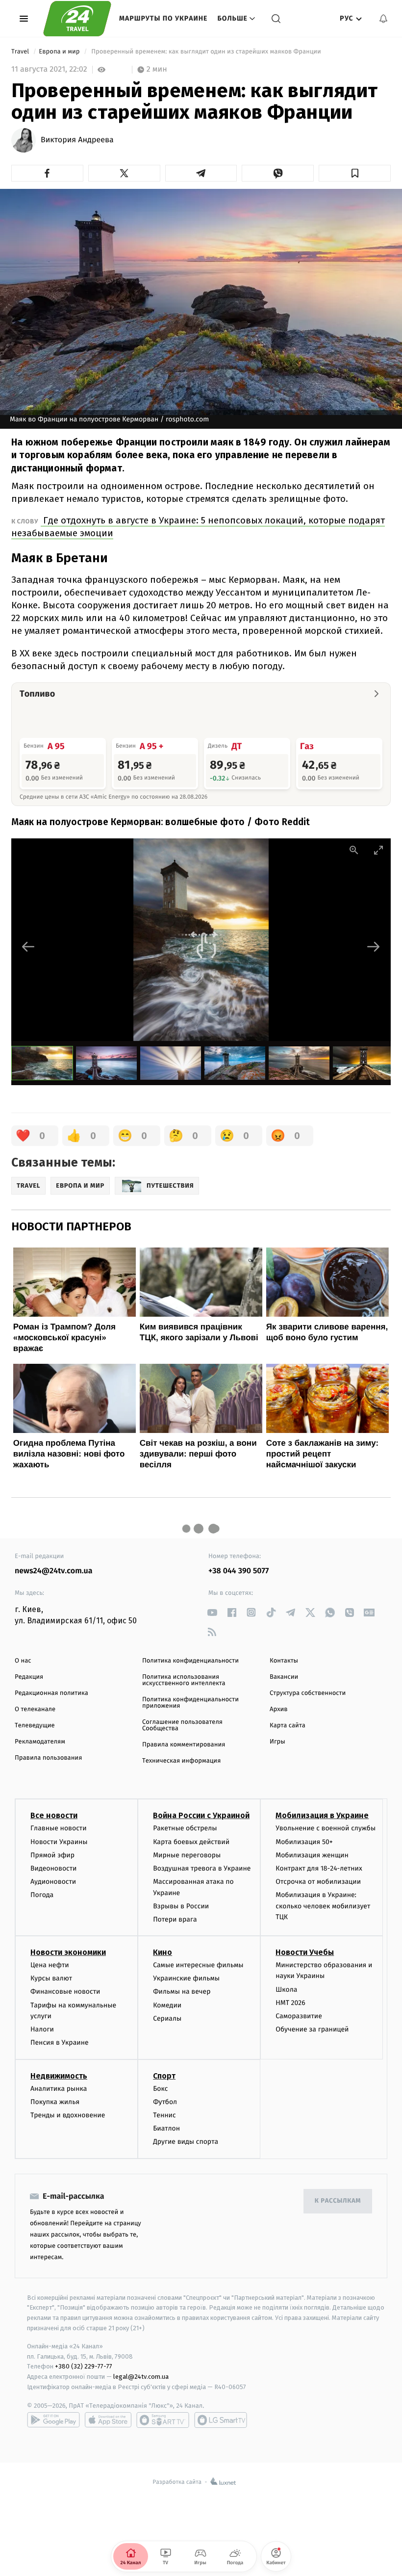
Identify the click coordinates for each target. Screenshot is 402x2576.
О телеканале (35, 1709)
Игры (277, 1742)
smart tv (163, 2420)
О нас (23, 1661)
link (212, 1612)
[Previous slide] (28, 947)
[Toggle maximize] (378, 850)
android (53, 2420)
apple (108, 2420)
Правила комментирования (184, 1745)
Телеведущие (35, 1726)
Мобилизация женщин (312, 1855)
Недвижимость (59, 2076)
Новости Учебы (305, 1952)
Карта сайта (288, 1726)
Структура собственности (308, 1693)
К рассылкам (338, 2201)
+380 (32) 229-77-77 (84, 2366)
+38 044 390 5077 (239, 1571)
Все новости (54, 1815)
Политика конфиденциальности (190, 1661)
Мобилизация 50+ (304, 1842)
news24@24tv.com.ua (54, 1571)
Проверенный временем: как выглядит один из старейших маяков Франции (206, 52)
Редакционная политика (51, 1693)
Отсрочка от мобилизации (318, 1882)
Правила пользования (48, 1758)
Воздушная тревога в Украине (202, 1868)
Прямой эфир (52, 1855)
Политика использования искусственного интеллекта (184, 1680)
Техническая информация (181, 1761)
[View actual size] (354, 850)
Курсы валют (51, 1978)
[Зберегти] (355, 173)
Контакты (284, 1661)
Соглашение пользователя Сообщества (182, 1725)
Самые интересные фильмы (198, 1965)
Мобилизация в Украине (322, 1815)
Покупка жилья (55, 2102)
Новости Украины (59, 1842)
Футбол (165, 2102)
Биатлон (166, 2128)
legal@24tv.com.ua (141, 2377)
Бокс (160, 2089)
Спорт (164, 2076)
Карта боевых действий (191, 1842)
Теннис (164, 2115)
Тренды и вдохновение (68, 2115)
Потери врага (175, 1919)
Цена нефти (50, 1965)
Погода (42, 1895)
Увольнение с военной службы (326, 1828)
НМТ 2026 (290, 2003)
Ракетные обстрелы (185, 1828)
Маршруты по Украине (163, 18)
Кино (163, 1952)
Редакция (29, 1677)
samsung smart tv (221, 2420)
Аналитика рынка (59, 2089)
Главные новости (59, 1828)
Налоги (42, 2029)
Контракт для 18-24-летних (319, 1868)
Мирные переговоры (187, 1855)
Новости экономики (68, 1952)
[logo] (77, 19)
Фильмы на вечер (182, 1991)
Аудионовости (53, 1882)
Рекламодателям (40, 1742)
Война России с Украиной (201, 1815)
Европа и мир (60, 52)
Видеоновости (54, 1868)
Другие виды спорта (186, 2142)
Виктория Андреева (77, 140)
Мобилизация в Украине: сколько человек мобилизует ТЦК (323, 1906)
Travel (21, 52)
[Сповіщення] (383, 19)
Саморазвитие (299, 2016)
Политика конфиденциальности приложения (190, 1703)
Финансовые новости (65, 1991)
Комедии (167, 2005)
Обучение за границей (312, 2029)
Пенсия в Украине (60, 2043)
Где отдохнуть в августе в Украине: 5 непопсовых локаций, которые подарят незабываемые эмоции (198, 527)
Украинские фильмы (186, 1978)
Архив (279, 1709)
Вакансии (284, 1677)
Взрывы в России (181, 1906)
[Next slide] (374, 947)
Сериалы (167, 2018)
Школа (286, 1990)
